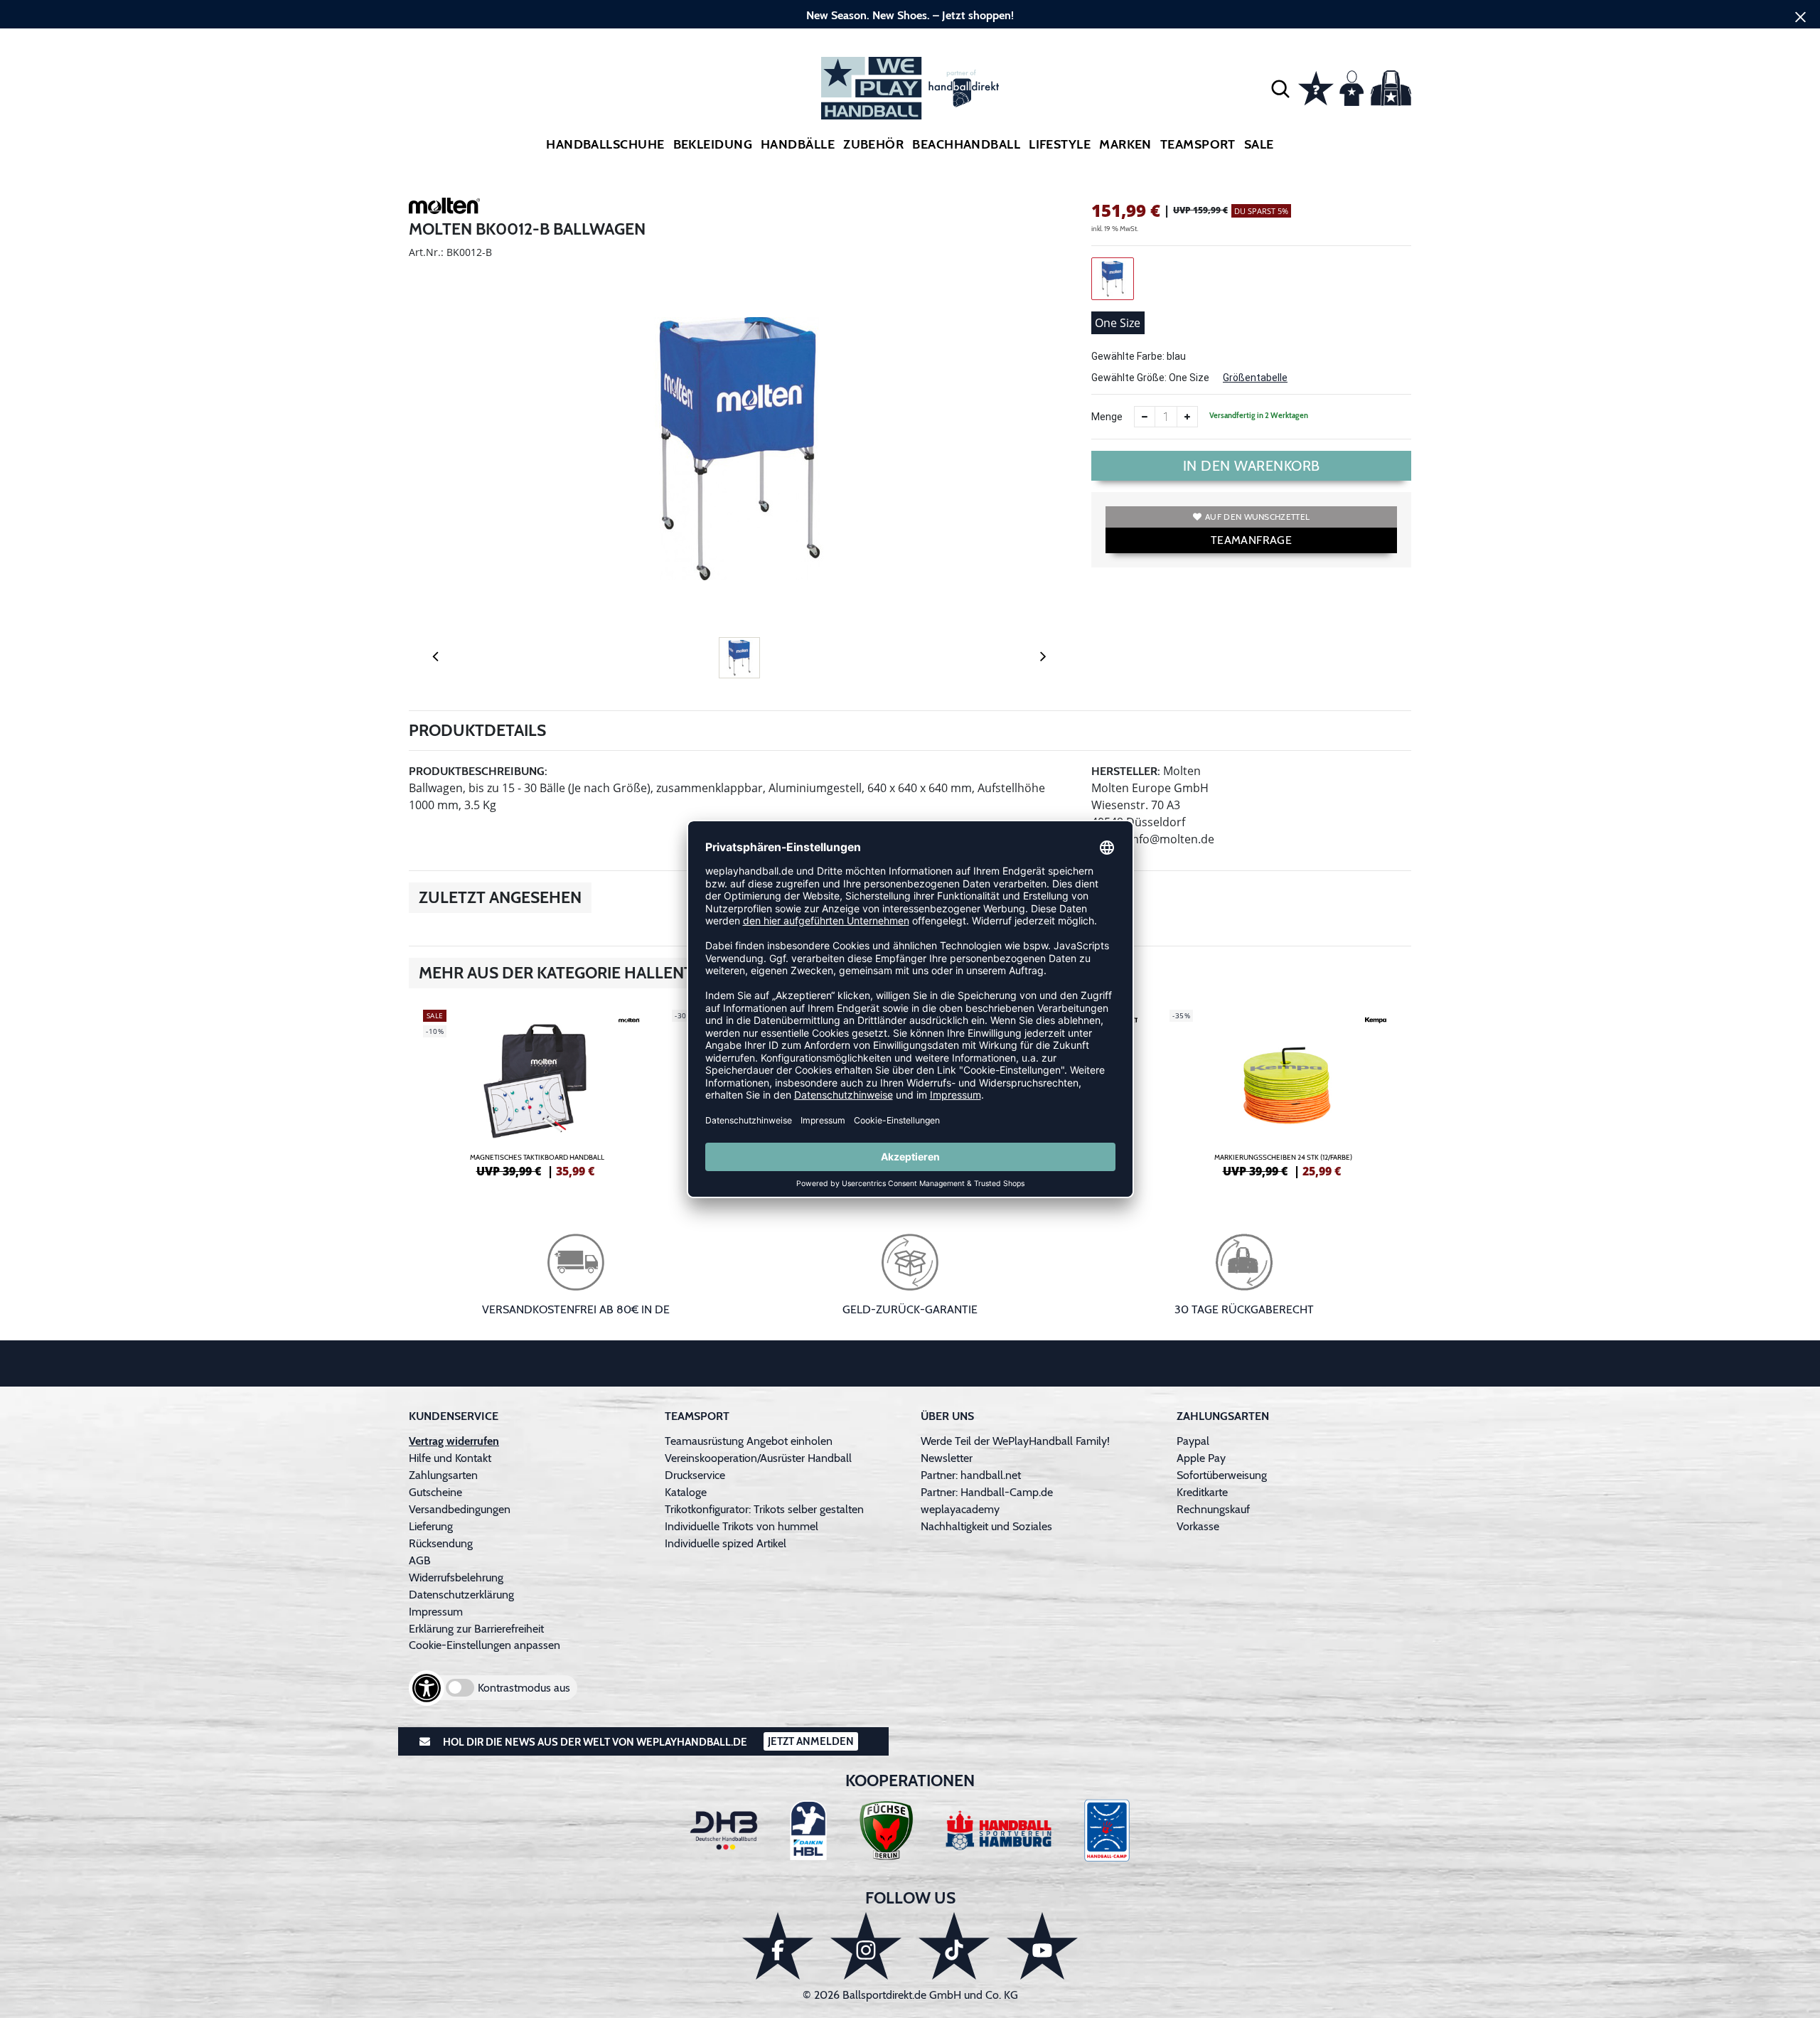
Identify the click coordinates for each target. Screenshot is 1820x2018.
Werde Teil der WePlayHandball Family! (1015, 1441)
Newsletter (947, 1458)
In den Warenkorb (1252, 466)
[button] (1280, 88)
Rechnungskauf (1213, 1509)
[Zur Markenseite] (444, 208)
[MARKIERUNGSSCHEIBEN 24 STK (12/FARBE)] (1283, 1091)
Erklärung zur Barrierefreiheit (476, 1629)
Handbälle (798, 144)
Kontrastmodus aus (524, 1688)
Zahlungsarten (443, 1475)
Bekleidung (713, 144)
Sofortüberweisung (1222, 1475)
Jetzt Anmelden (811, 1741)
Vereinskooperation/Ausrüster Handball (758, 1458)
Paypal (1193, 1441)
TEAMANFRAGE (1251, 540)
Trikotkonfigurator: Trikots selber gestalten (764, 1509)
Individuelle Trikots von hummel (742, 1526)
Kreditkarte (1202, 1492)
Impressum (436, 1612)
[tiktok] (954, 1946)
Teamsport (1198, 144)
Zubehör (873, 144)
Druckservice (695, 1475)
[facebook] (778, 1946)
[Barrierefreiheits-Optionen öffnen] (427, 1688)
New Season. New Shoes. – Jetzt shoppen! (910, 15)
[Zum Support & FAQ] (1316, 87)
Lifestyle (1060, 144)
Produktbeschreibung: (478, 771)
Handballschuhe (605, 144)
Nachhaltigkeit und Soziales (986, 1526)
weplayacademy (960, 1509)
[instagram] (866, 1946)
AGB (420, 1560)
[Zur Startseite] (910, 88)
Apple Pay (1201, 1458)
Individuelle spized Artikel (726, 1543)
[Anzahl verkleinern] (1145, 417)
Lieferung (431, 1526)
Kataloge (686, 1492)
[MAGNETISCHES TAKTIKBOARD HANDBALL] (537, 1091)
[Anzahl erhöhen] (1187, 417)
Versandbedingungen (460, 1509)
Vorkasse (1198, 1526)
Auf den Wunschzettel (1257, 517)
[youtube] (1042, 1946)
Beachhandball (966, 144)
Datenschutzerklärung (461, 1595)
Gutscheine (435, 1492)
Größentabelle (1255, 378)
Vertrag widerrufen (454, 1441)
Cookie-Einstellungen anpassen (485, 1645)
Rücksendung (441, 1543)
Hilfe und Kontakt (450, 1458)
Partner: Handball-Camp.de (987, 1492)
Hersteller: (1126, 771)
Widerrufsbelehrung (456, 1577)
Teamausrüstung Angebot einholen (749, 1441)
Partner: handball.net (971, 1475)
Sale (1259, 144)
